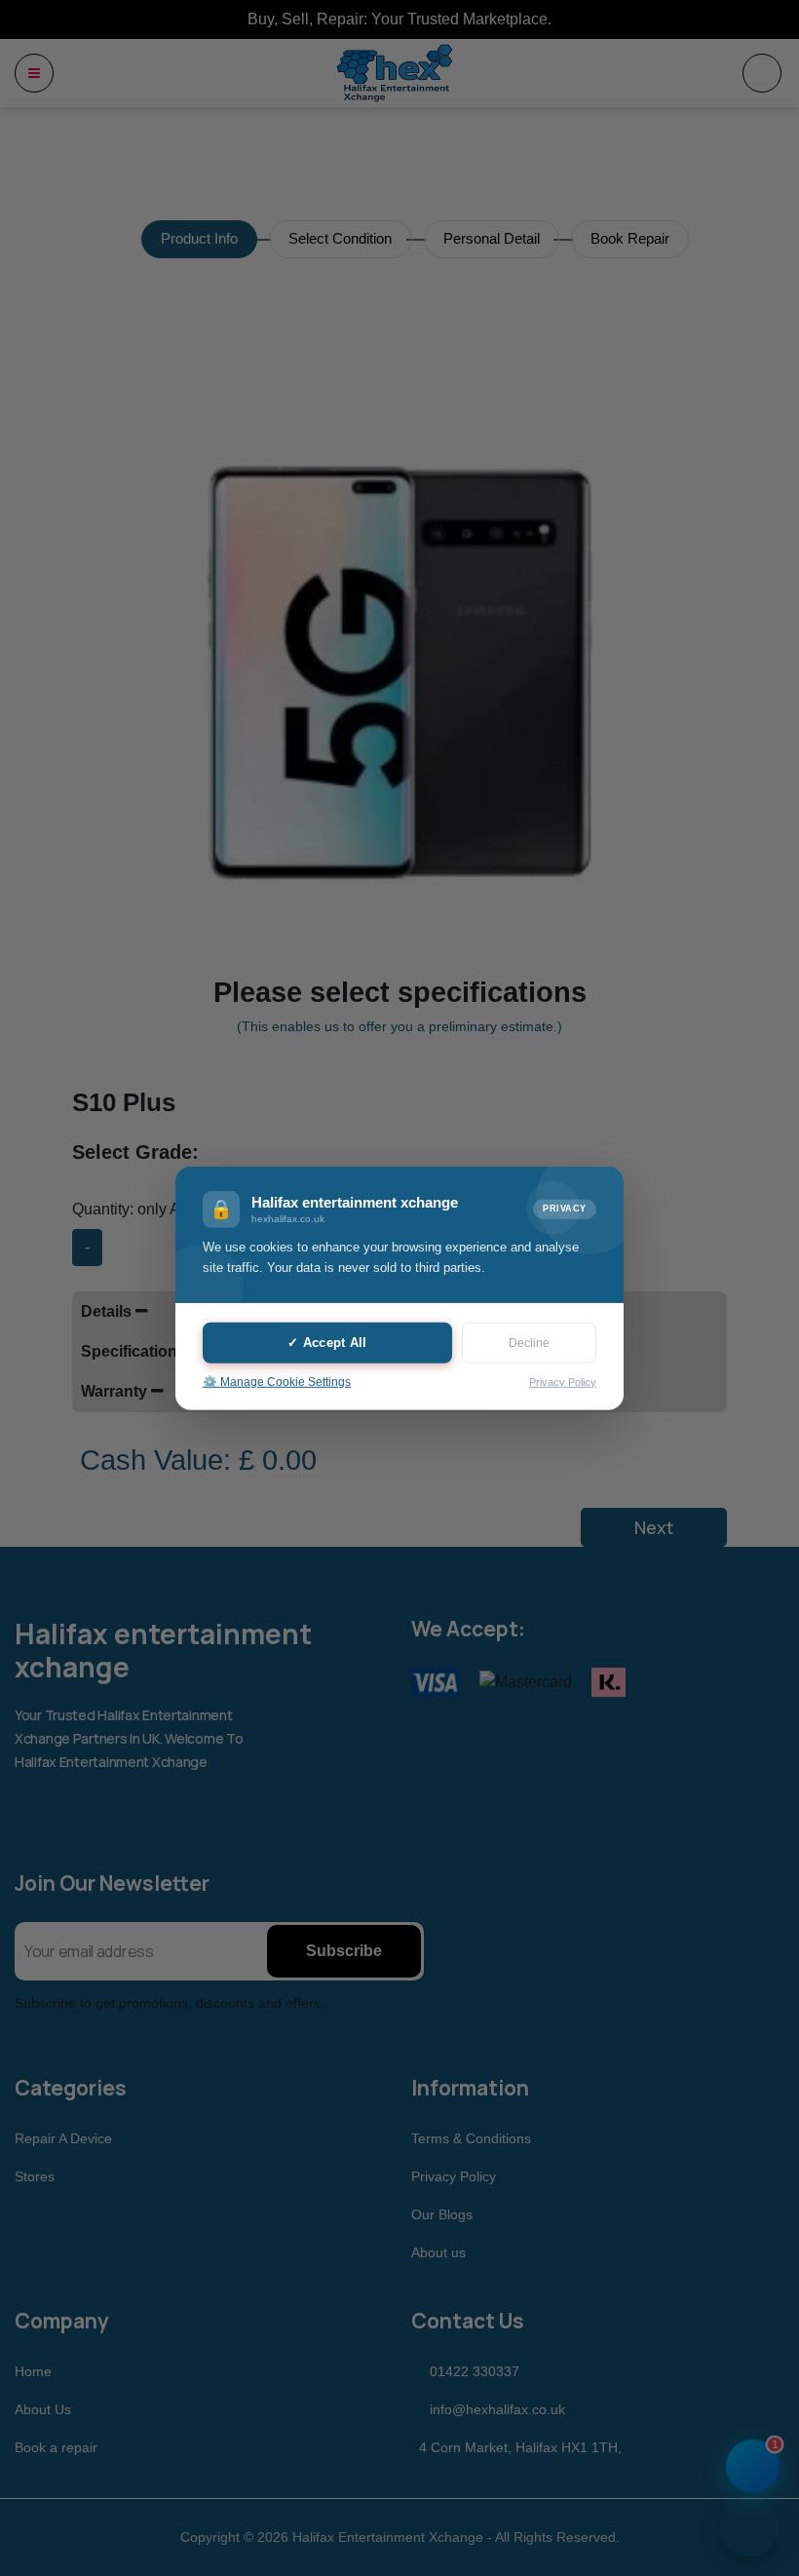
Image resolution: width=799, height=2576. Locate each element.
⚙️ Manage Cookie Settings (277, 1382)
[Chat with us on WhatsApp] (749, 2526)
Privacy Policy (563, 1381)
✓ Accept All (327, 1343)
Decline (529, 1343)
